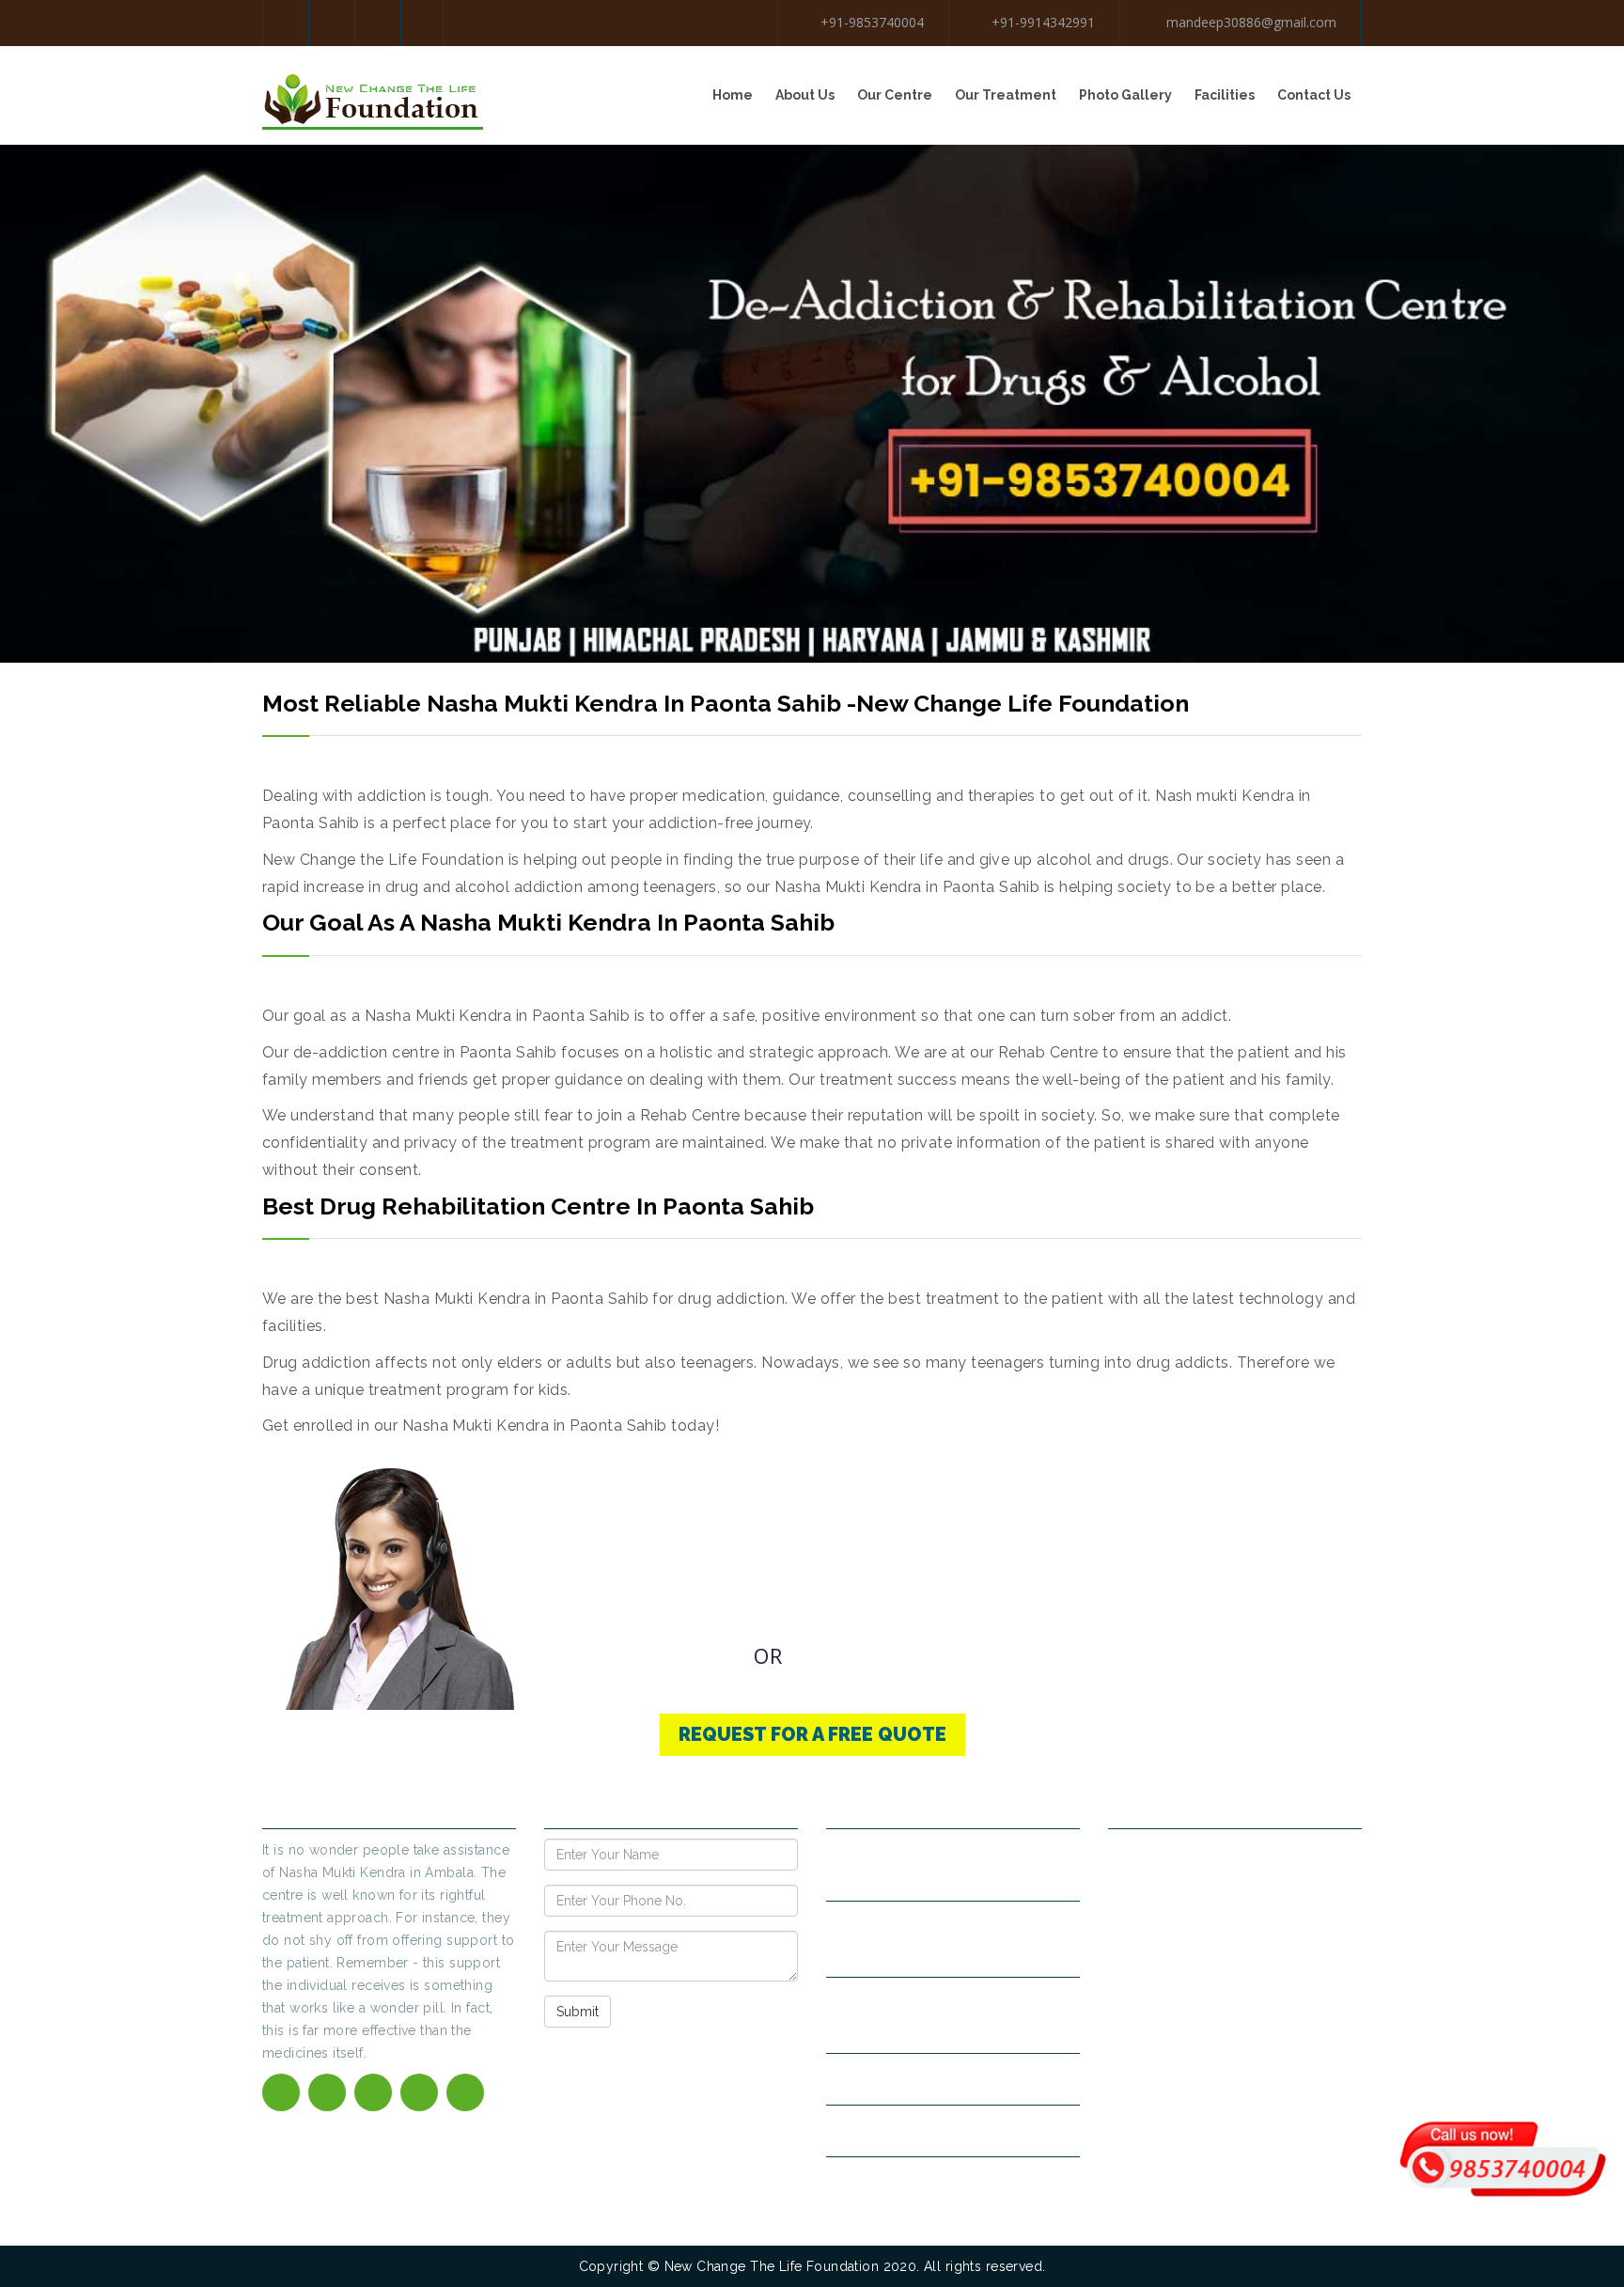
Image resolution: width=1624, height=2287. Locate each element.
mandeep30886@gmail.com (1249, 22)
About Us (805, 95)
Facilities (1225, 95)
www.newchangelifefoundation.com (953, 2130)
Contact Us (1314, 95)
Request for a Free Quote (812, 1734)
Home (733, 95)
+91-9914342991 (1043, 22)
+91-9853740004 (872, 22)
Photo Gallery (1125, 95)
